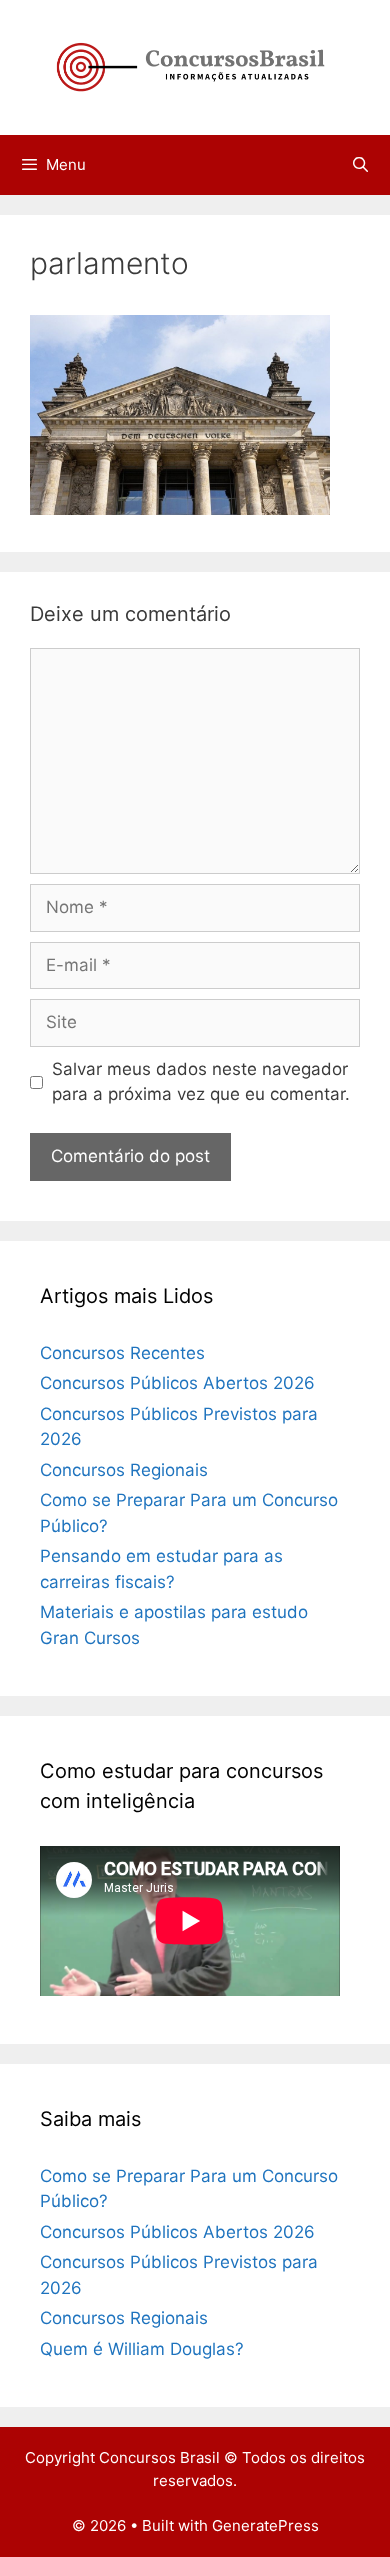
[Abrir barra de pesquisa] (360, 165)
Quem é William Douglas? (142, 2349)
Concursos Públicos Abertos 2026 (177, 1383)
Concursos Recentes (122, 1353)
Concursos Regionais (124, 1470)
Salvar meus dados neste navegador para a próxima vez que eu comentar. (201, 1082)
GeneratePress (265, 2525)
